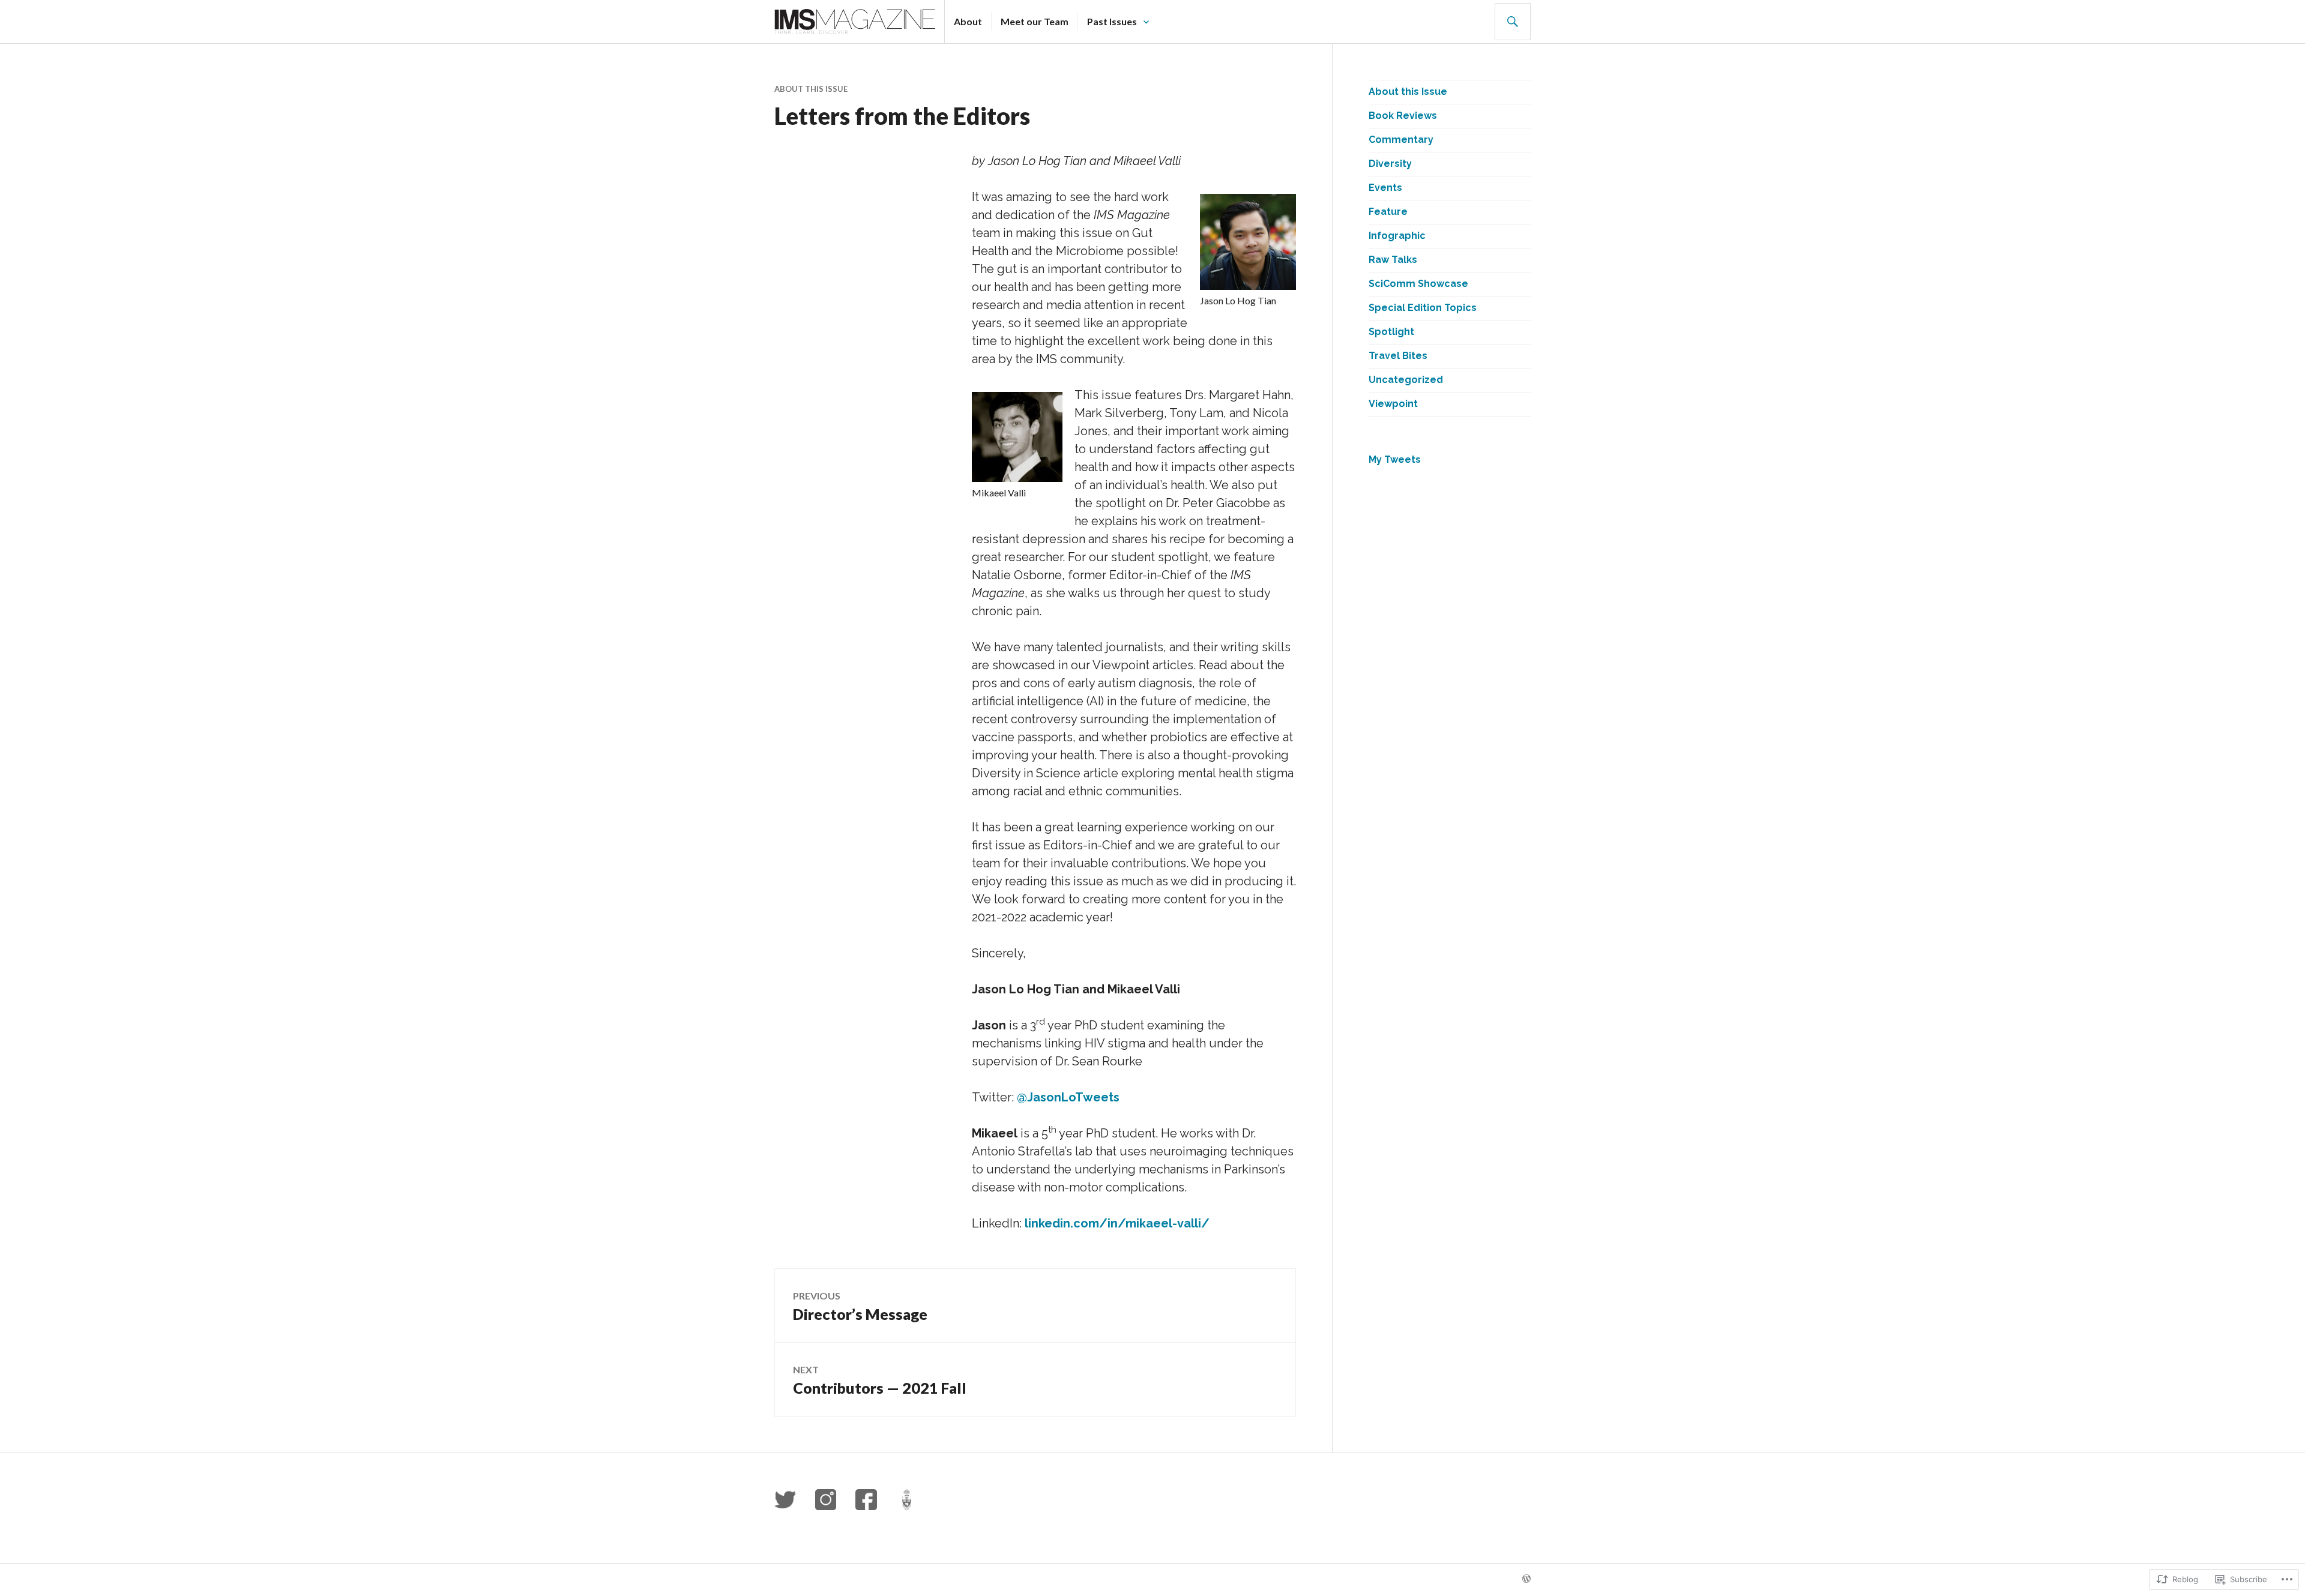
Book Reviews (1403, 116)
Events (1385, 188)
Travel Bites (1398, 356)
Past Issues (1112, 21)
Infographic (1397, 236)
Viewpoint (1393, 404)
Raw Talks (1393, 260)
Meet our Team (1035, 21)
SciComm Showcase (1418, 284)
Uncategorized (1406, 380)
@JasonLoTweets (1068, 1097)
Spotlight (1391, 332)
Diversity (1390, 164)
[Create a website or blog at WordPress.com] (1526, 1579)
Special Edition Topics (1423, 308)
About (968, 21)
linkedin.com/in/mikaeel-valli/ (1117, 1223)
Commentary (1401, 140)
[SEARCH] (1513, 22)
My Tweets (1395, 459)
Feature (1388, 212)
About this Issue (811, 89)
